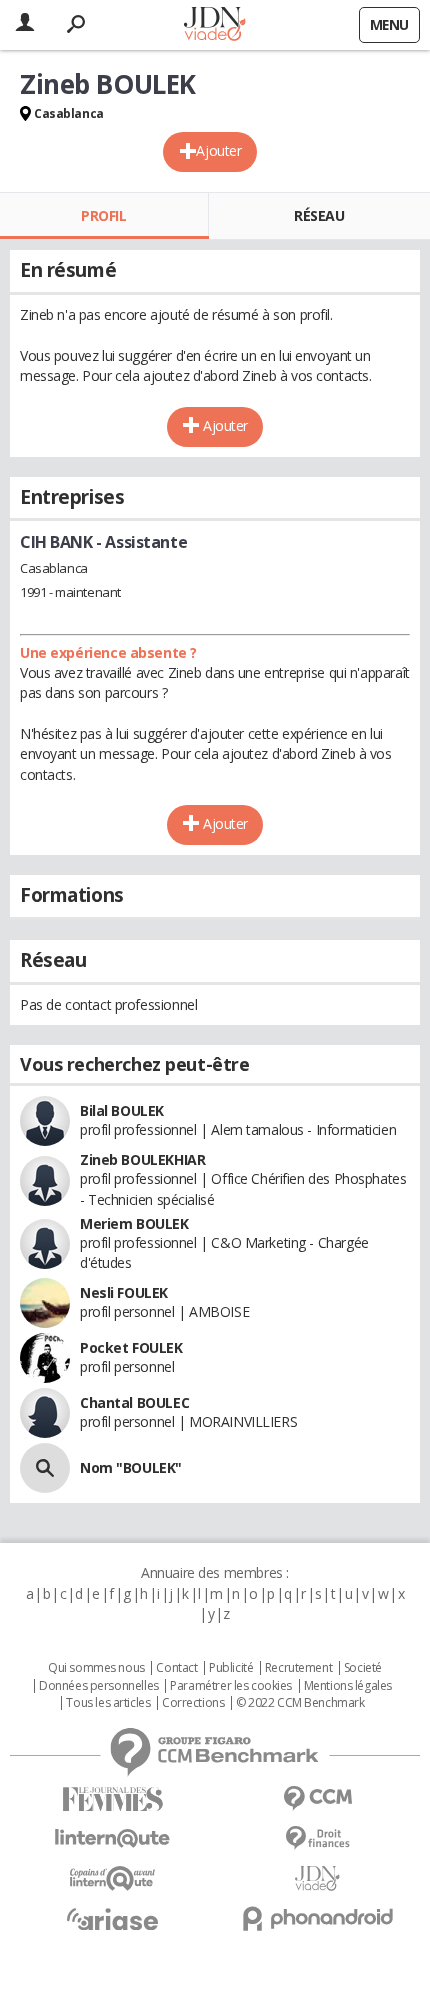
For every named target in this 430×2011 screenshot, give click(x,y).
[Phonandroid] (317, 1918)
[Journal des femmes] (112, 1799)
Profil (103, 215)
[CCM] (317, 1798)
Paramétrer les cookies (231, 1686)
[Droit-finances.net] (317, 1838)
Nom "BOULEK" (131, 1467)
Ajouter (218, 150)
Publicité (231, 1668)
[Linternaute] (112, 1838)
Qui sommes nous (96, 1668)
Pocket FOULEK (131, 1347)
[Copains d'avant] (112, 1878)
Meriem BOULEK (134, 1223)
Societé (363, 1668)
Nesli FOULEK (124, 1292)
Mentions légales (348, 1686)
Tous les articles (108, 1703)
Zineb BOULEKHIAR (142, 1159)
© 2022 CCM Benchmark (300, 1703)
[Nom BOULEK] (45, 1468)
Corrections (193, 1703)
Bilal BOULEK (122, 1110)
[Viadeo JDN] (317, 1878)
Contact (176, 1668)
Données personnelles (99, 1686)
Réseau (319, 215)
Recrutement (298, 1668)
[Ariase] (112, 1919)
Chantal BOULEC (134, 1402)
